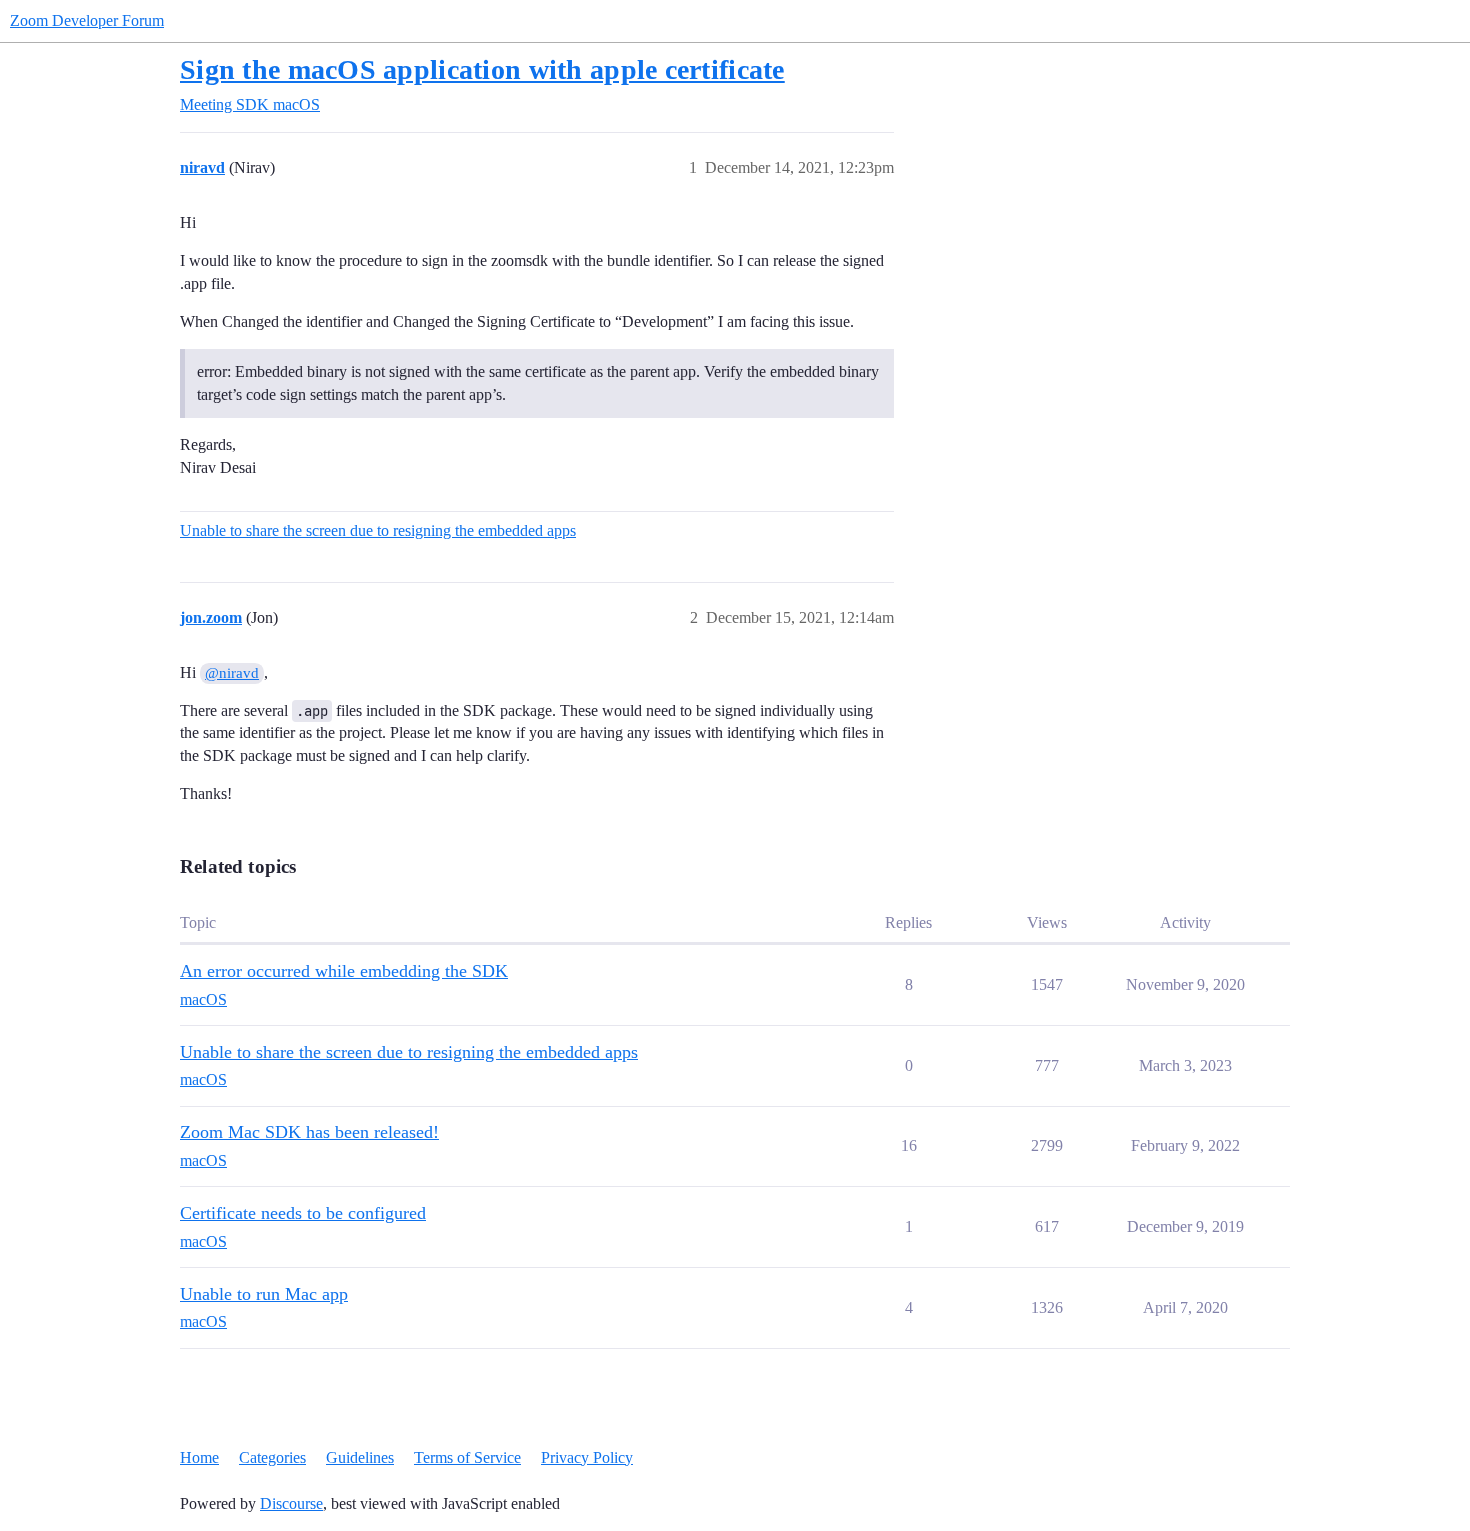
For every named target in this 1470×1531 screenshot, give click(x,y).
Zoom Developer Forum (87, 20)
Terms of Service (467, 1457)
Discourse (291, 1503)
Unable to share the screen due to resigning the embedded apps (378, 530)
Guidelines (360, 1457)
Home (199, 1457)
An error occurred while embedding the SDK (344, 971)
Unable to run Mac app (264, 1294)
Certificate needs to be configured (303, 1213)
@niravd (232, 673)
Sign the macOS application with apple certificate (482, 69)
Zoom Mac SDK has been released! (309, 1132)
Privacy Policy (587, 1457)
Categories (272, 1457)
